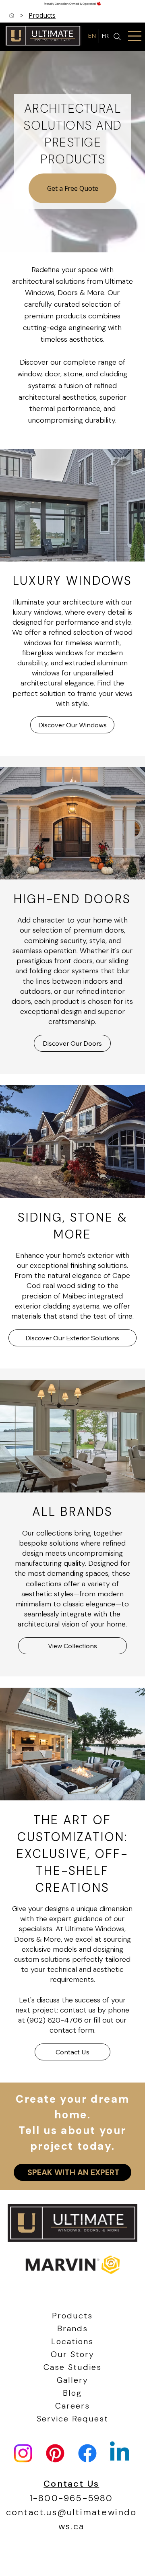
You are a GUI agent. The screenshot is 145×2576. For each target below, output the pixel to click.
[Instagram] (23, 2453)
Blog (72, 2393)
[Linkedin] (120, 2453)
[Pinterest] (55, 2453)
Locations (72, 2341)
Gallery (72, 2380)
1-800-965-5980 (71, 2498)
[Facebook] (87, 2453)
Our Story (72, 2354)
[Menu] (135, 36)
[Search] (117, 37)
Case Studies (72, 2367)
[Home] (12, 15)
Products (72, 2316)
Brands (72, 2328)
